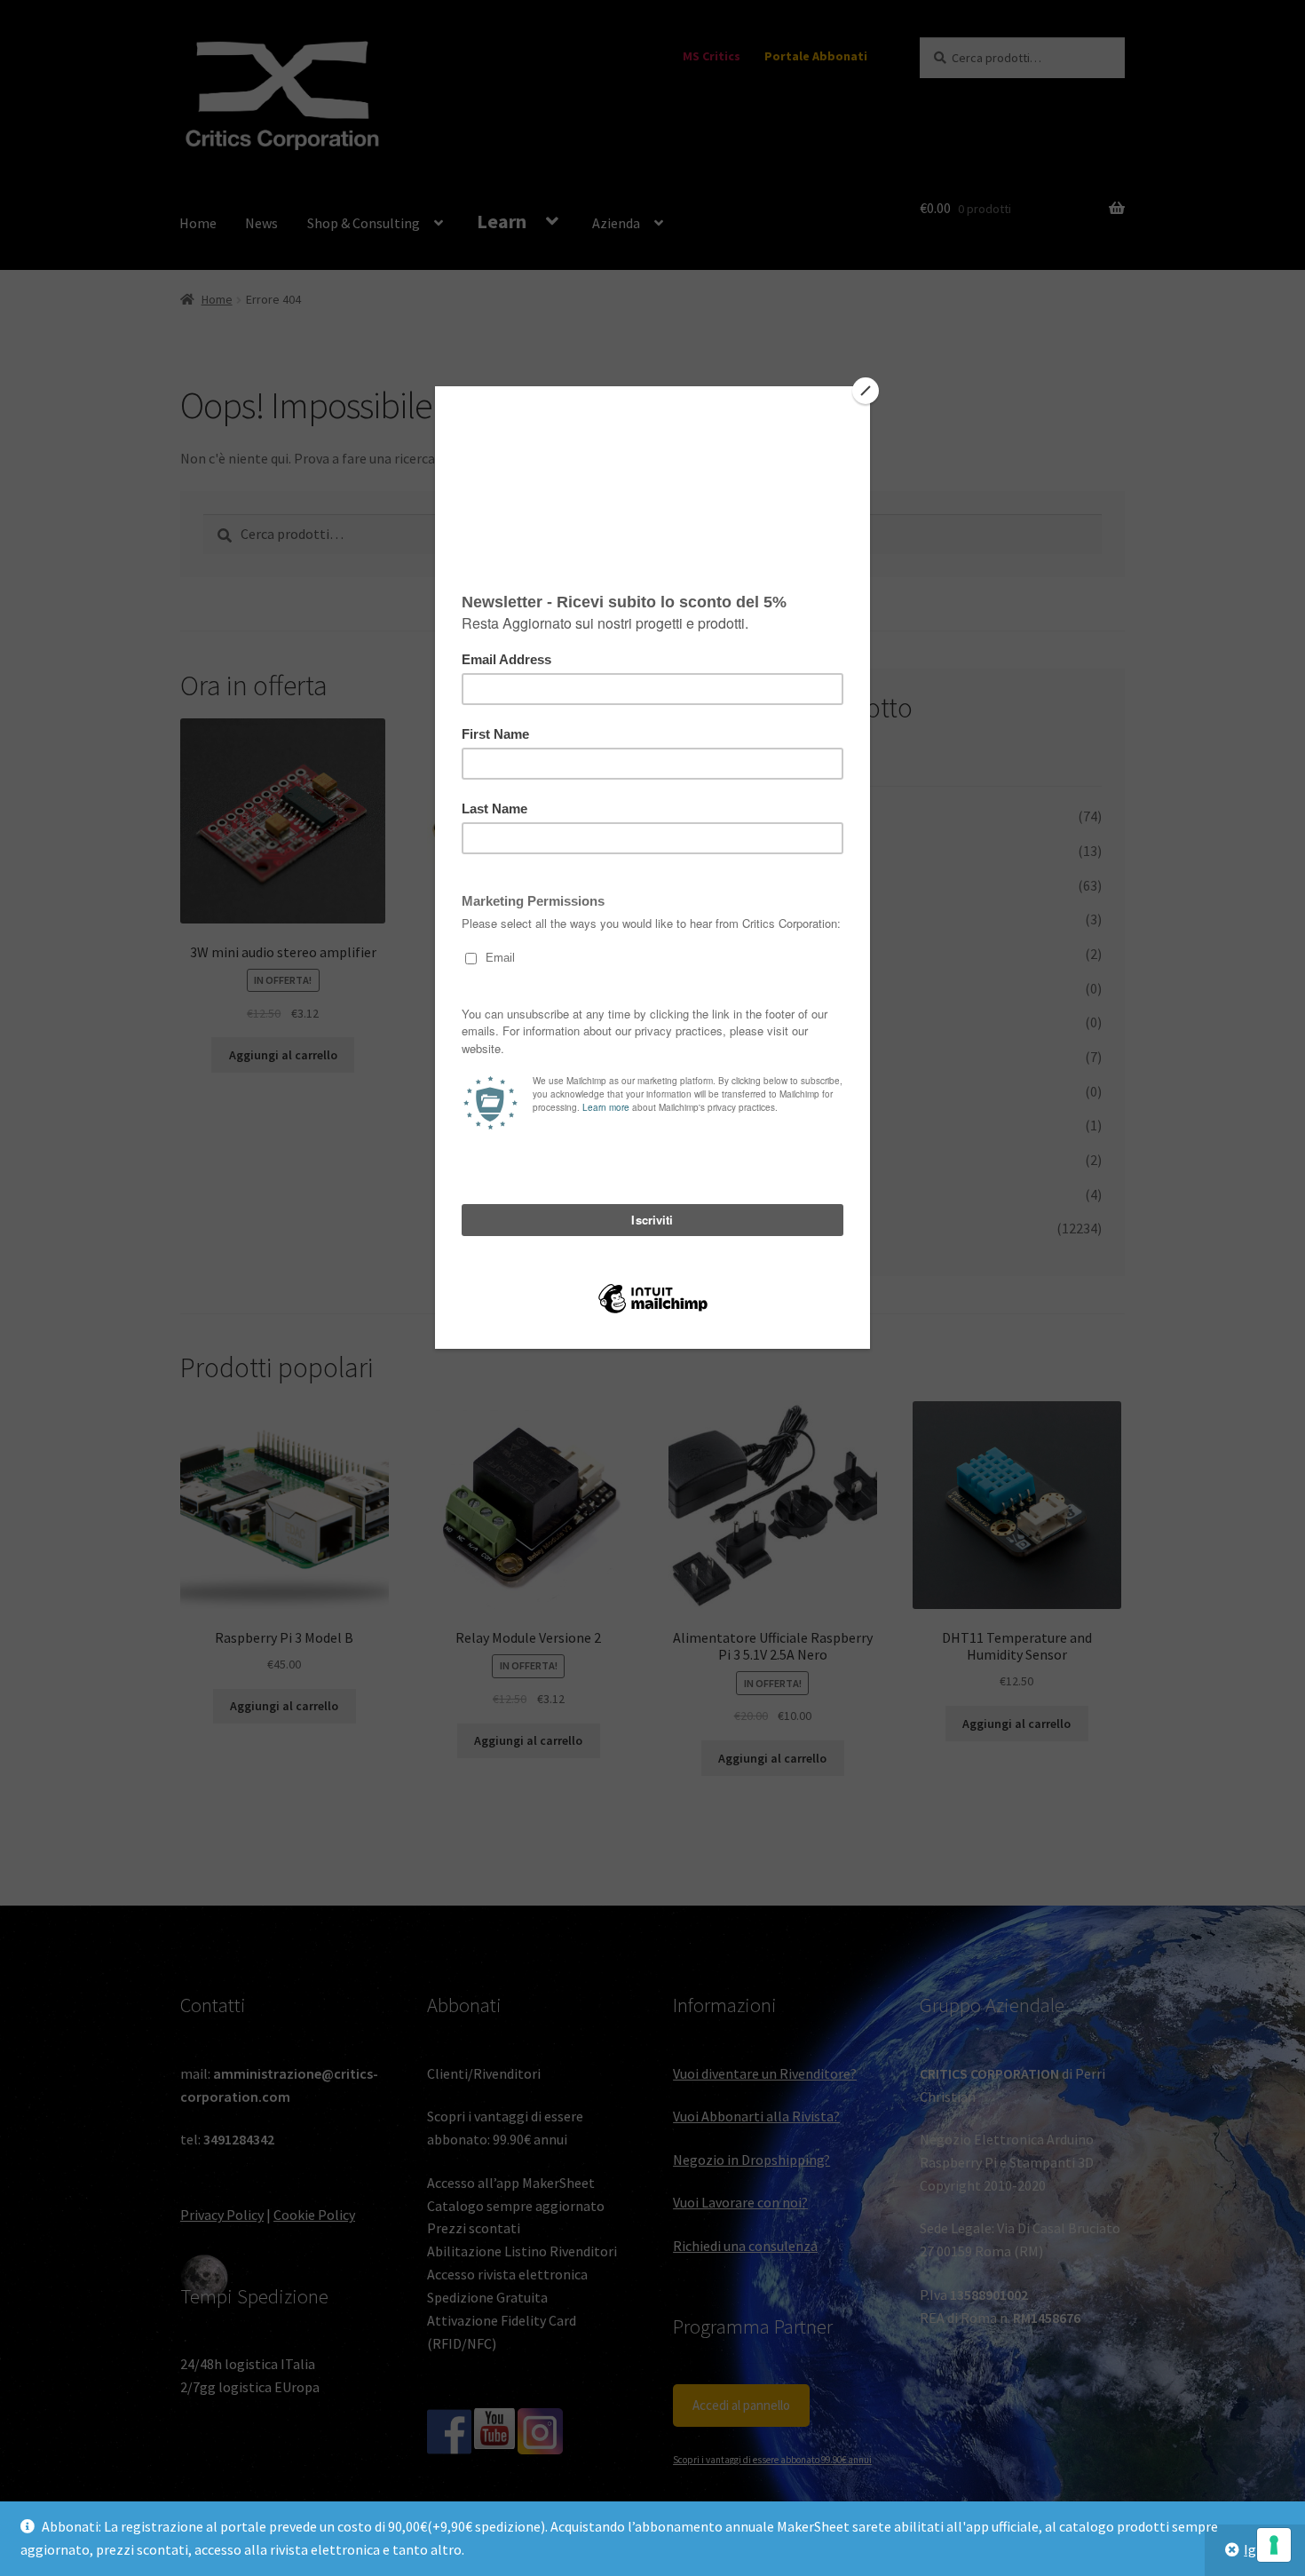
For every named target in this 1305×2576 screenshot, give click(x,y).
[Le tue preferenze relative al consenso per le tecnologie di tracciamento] (1274, 2545)
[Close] (866, 391)
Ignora (1264, 2549)
